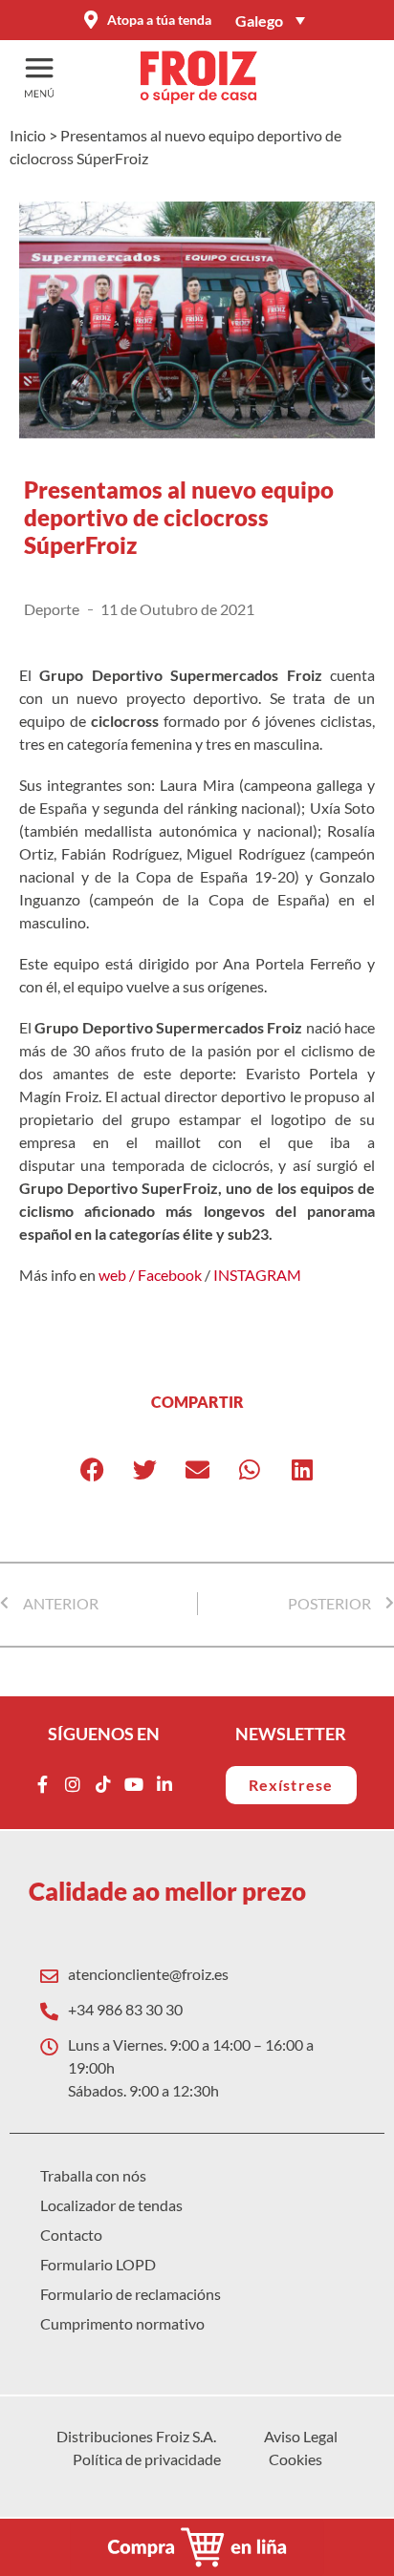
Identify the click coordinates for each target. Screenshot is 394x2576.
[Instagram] (73, 1784)
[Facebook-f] (42, 1784)
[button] (92, 1469)
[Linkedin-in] (164, 1784)
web (112, 1275)
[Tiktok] (103, 1784)
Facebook (170, 1275)
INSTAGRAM (257, 1275)
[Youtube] (134, 1784)
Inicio (28, 135)
